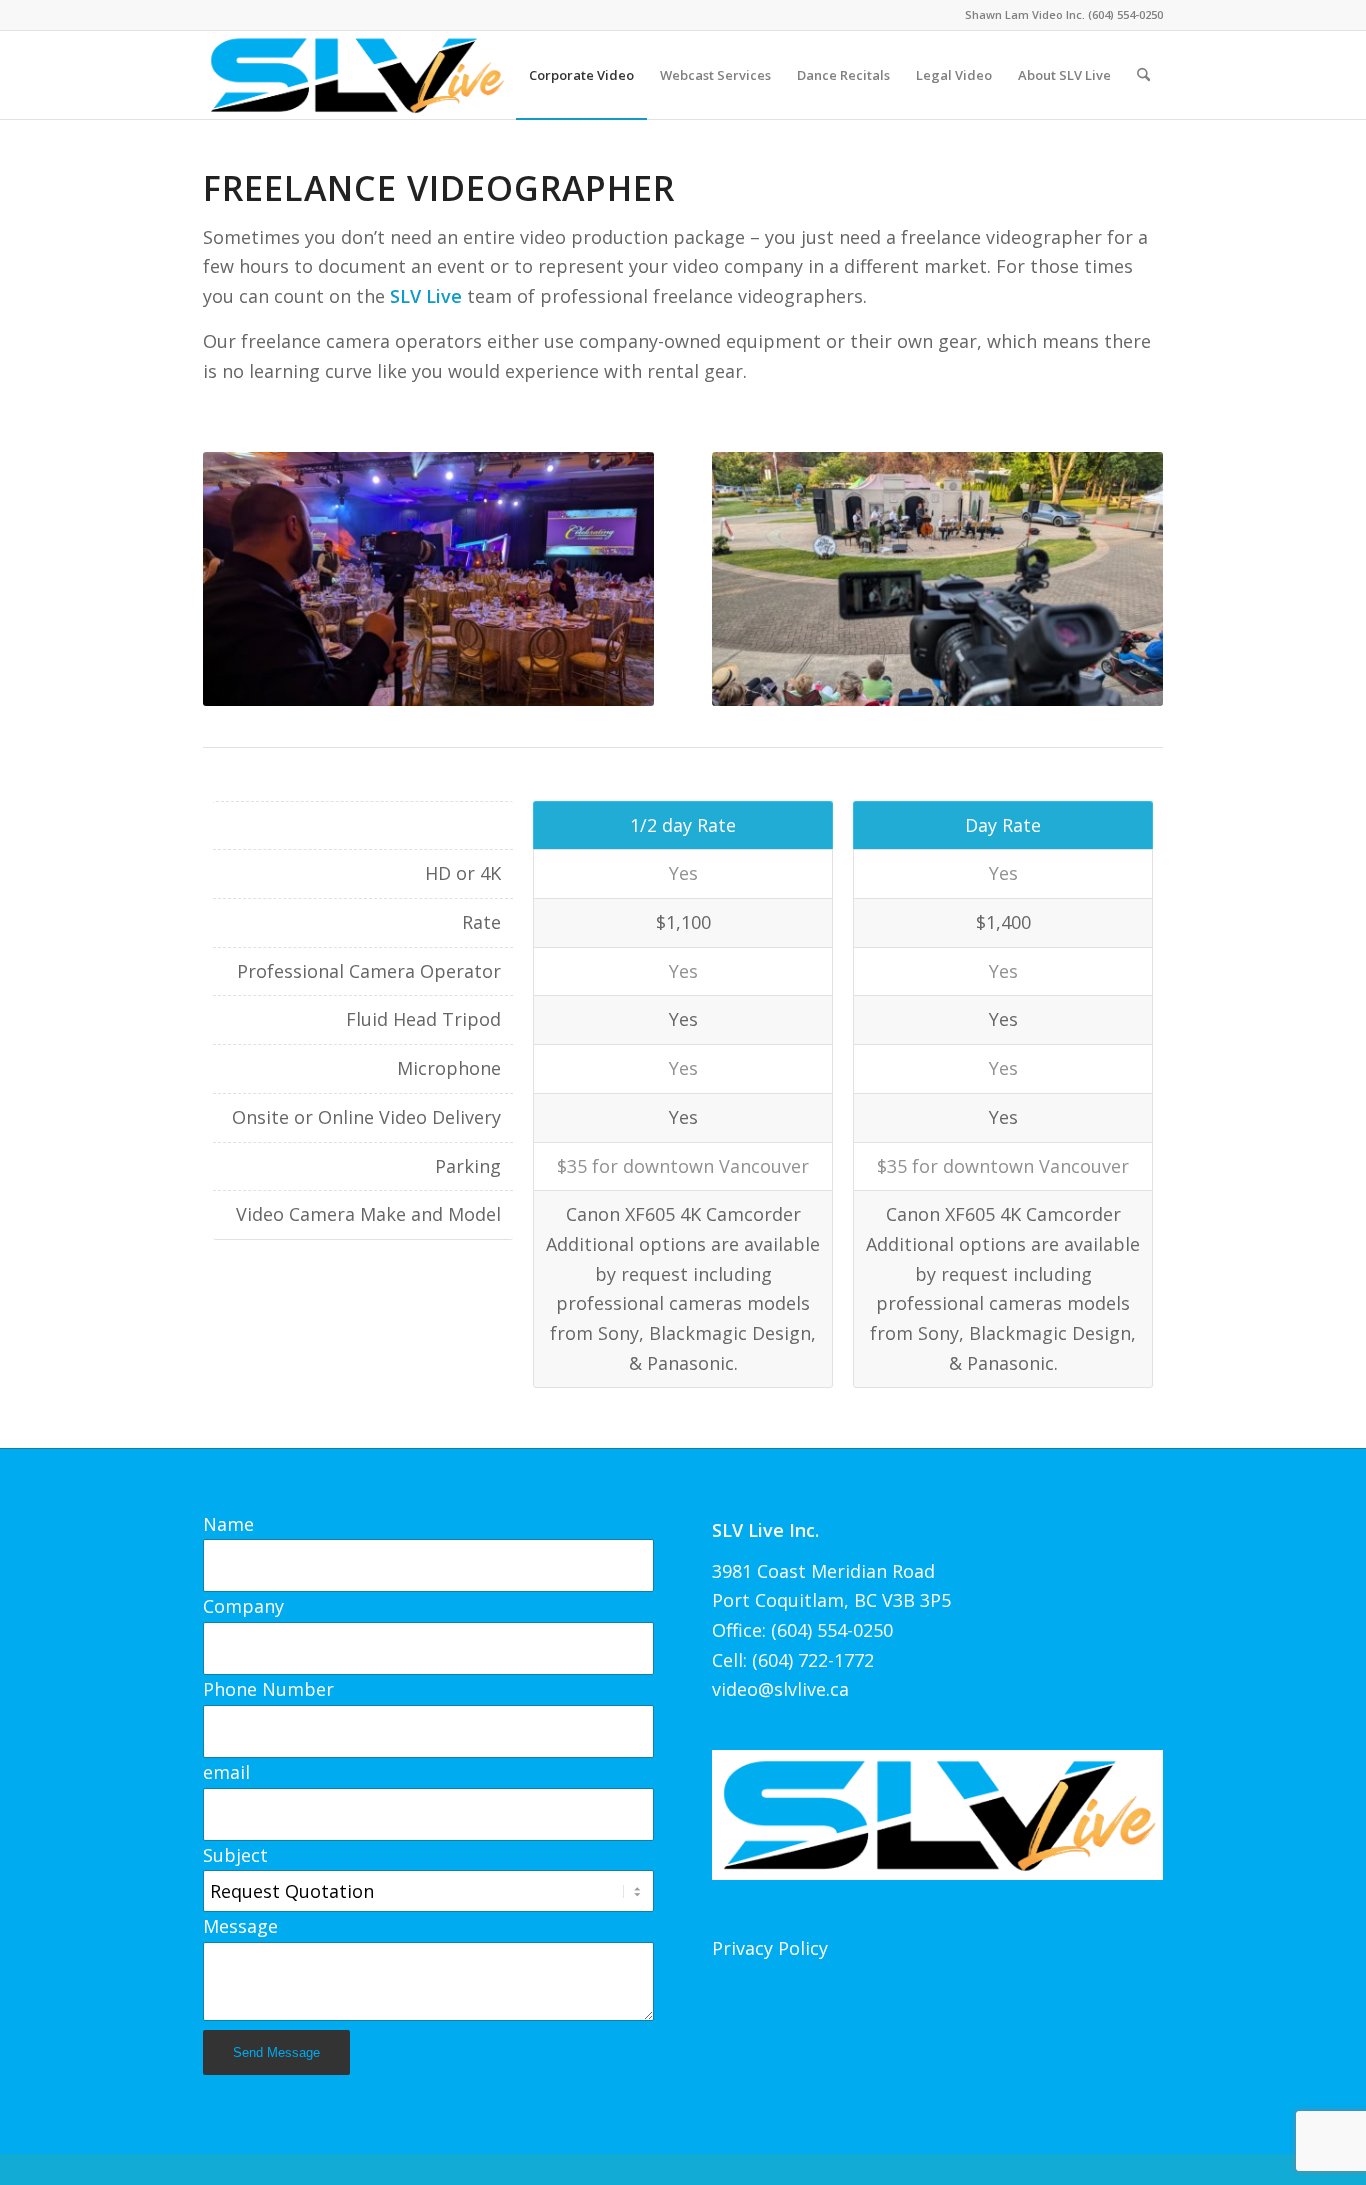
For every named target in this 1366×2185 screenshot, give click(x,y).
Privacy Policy (770, 1948)
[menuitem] (581, 75)
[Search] (1143, 75)
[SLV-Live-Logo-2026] (356, 75)
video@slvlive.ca (780, 1689)
